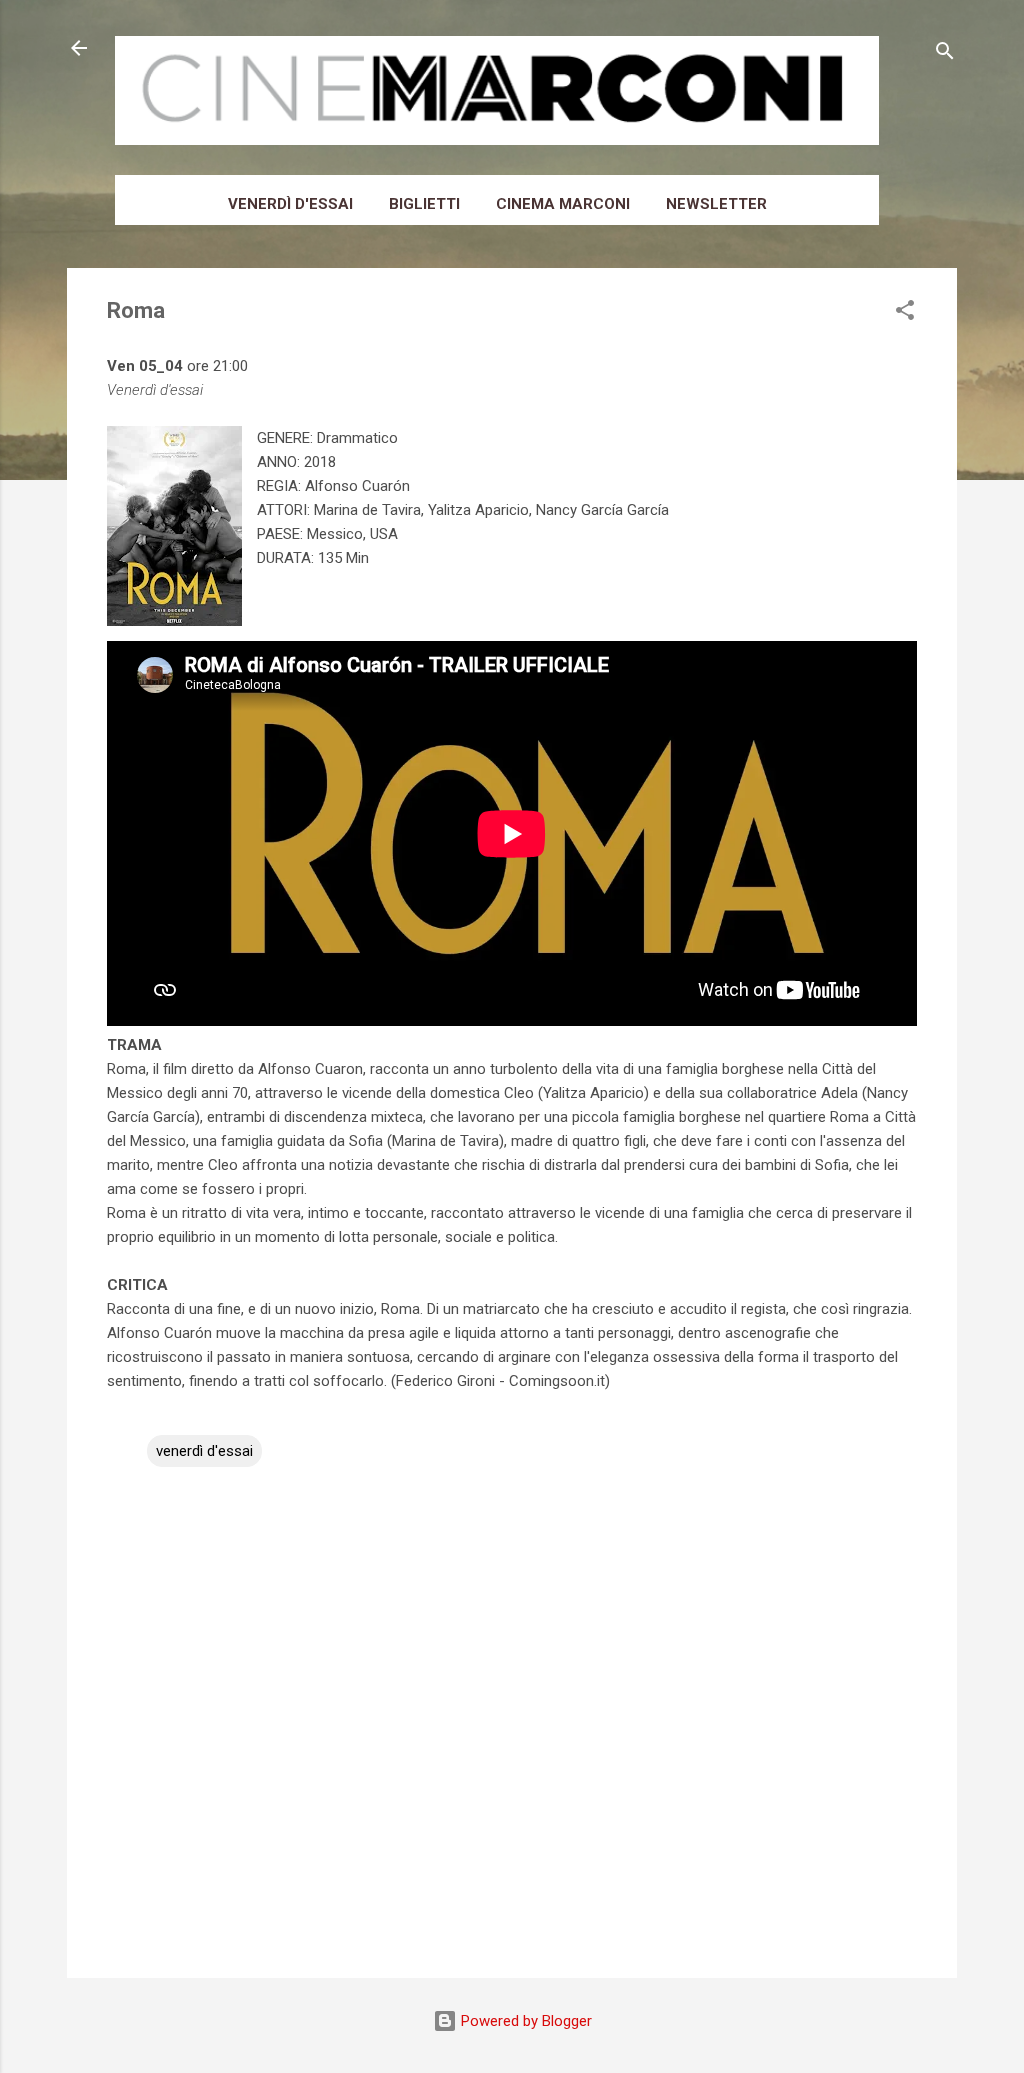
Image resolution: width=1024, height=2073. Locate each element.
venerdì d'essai (204, 1451)
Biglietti (424, 204)
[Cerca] (945, 54)
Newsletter (716, 204)
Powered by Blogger (524, 2021)
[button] (905, 313)
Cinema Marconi (563, 204)
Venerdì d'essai (290, 204)
